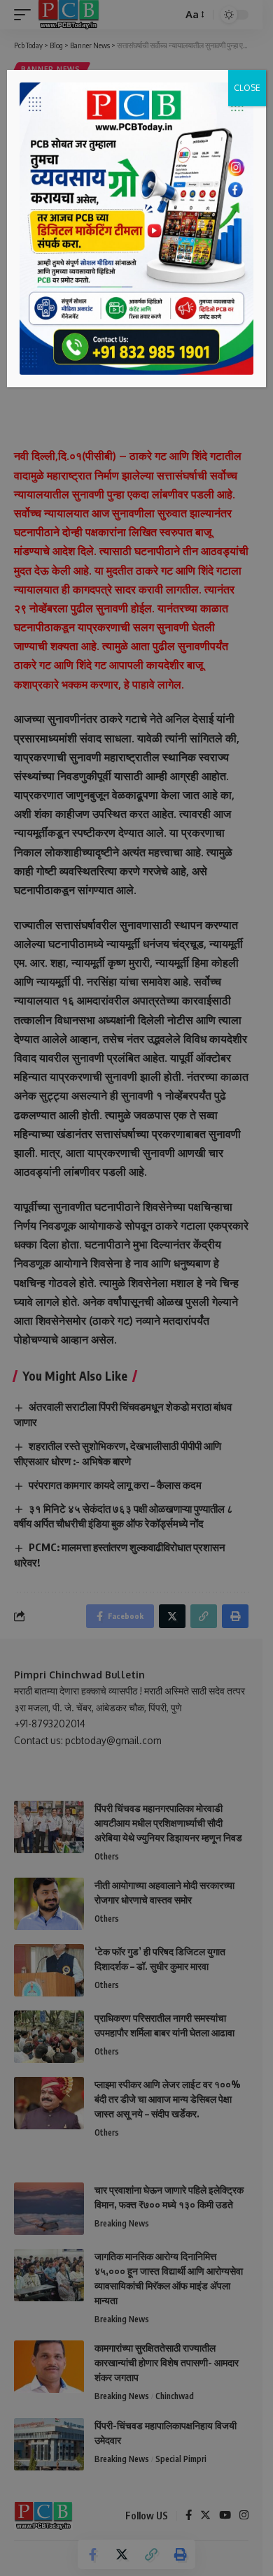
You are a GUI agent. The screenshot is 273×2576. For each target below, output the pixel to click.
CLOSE (247, 88)
